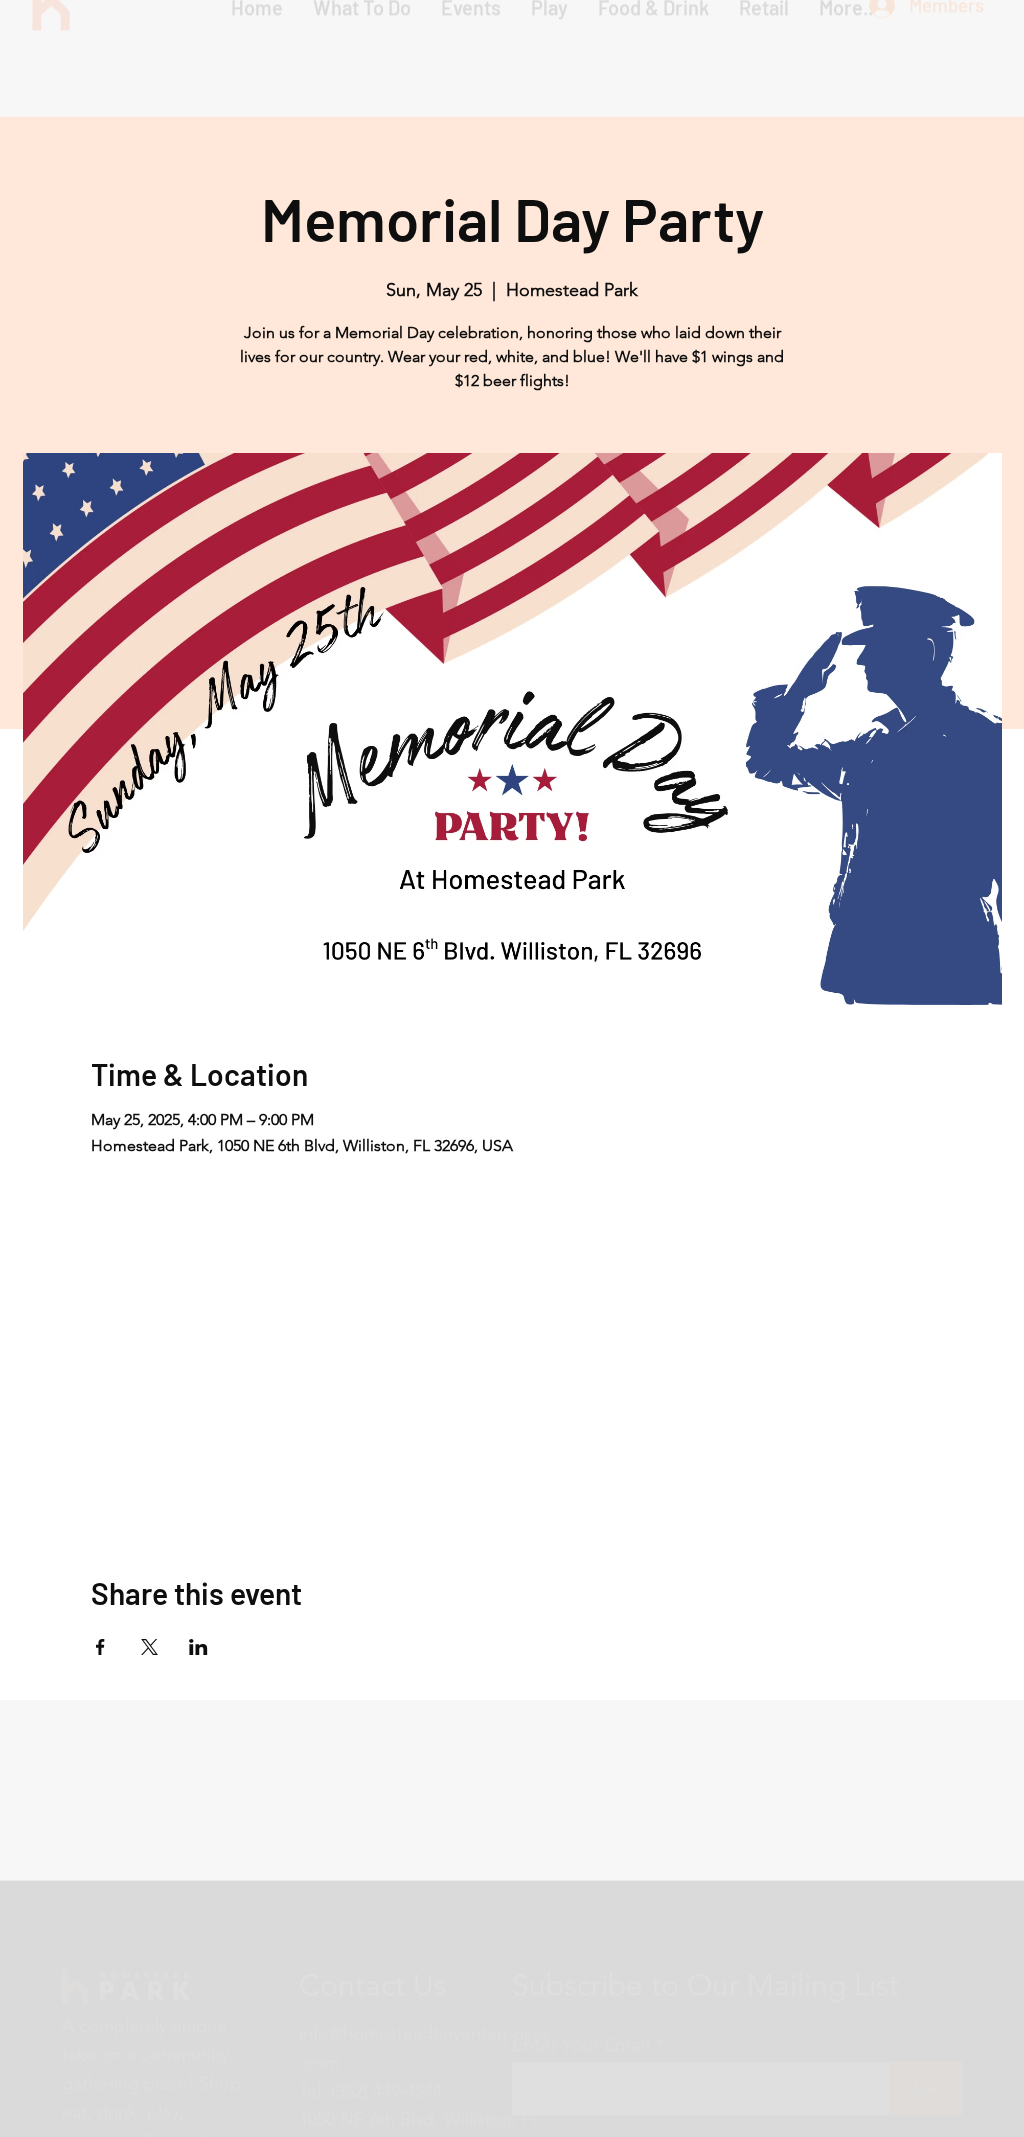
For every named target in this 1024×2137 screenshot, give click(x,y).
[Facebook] (355, 2084)
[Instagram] (313, 2084)
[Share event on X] (149, 1647)
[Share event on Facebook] (100, 1647)
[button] (549, 60)
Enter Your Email (581, 1942)
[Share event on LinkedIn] (198, 1647)
